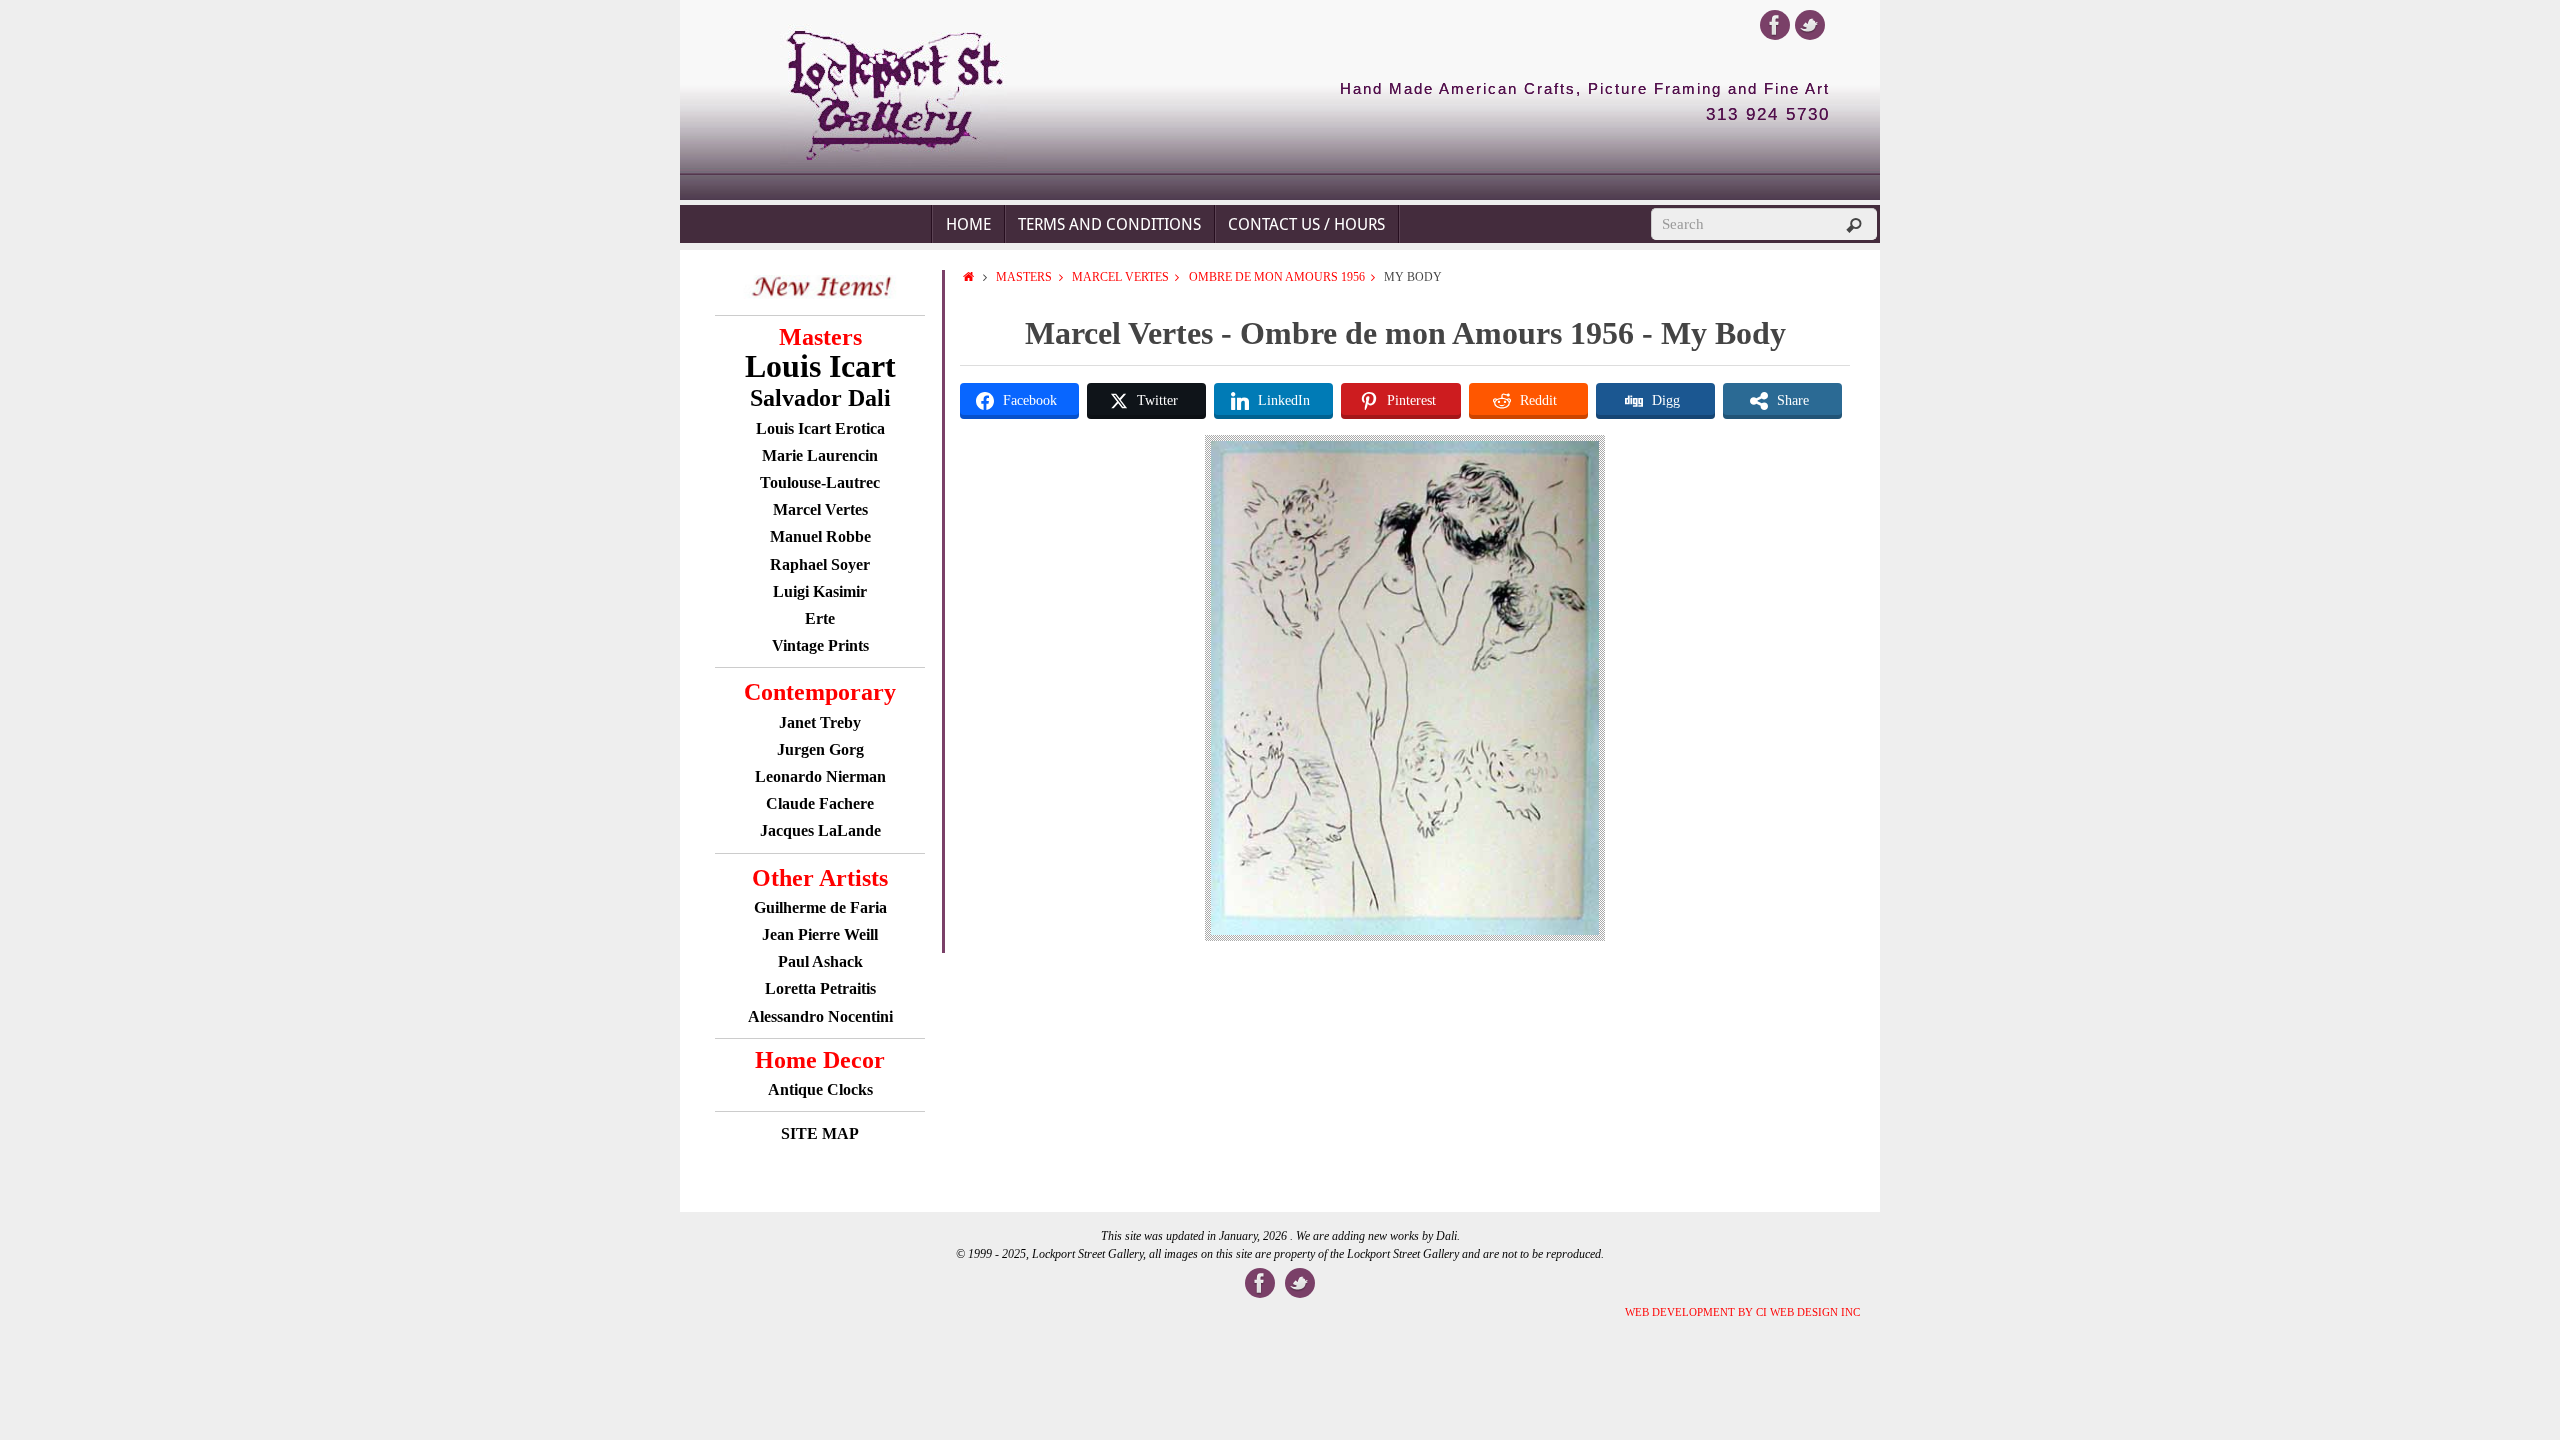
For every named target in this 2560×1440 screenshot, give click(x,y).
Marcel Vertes (1120, 277)
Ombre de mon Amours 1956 (1277, 277)
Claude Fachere (820, 803)
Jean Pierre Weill (820, 934)
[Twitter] (1810, 25)
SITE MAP (820, 1133)
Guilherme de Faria (820, 907)
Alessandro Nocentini (820, 1016)
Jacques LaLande (820, 830)
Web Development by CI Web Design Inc (1742, 1312)
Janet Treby (820, 722)
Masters (1024, 277)
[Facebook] (1775, 25)
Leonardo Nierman (820, 776)
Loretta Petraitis (820, 988)
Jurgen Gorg (820, 749)
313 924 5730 (1768, 115)
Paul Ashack (820, 961)
